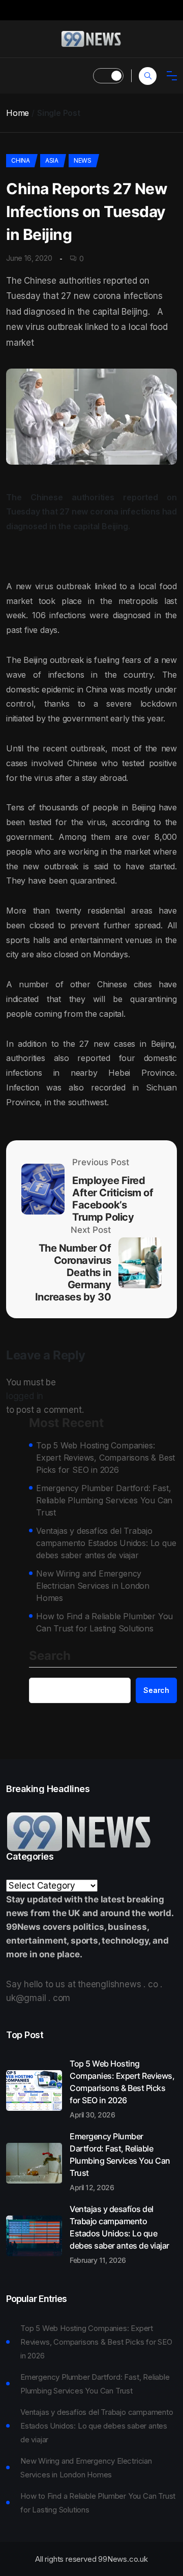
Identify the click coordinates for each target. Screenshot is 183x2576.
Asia (52, 160)
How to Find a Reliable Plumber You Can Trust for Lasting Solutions (104, 1622)
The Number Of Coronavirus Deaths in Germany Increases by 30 (73, 1272)
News (83, 160)
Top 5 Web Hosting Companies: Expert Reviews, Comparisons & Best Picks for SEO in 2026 (105, 1458)
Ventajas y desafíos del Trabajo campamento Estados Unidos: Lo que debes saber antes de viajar (106, 1543)
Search (50, 1656)
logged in (25, 1396)
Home (18, 113)
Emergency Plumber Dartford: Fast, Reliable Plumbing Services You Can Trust (104, 1500)
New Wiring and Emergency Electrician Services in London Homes (93, 1586)
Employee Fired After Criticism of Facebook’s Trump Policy (113, 1199)
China (21, 160)
